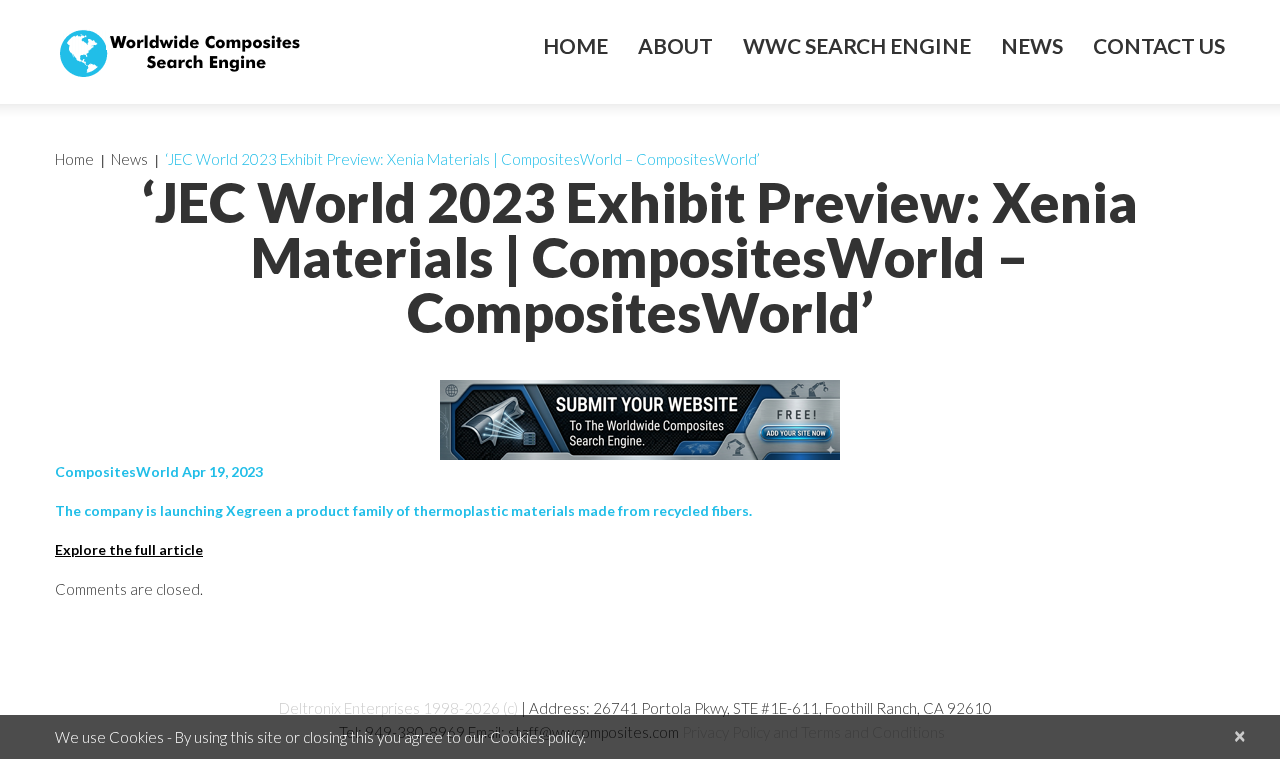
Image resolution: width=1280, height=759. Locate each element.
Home (575, 46)
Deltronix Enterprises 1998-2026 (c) (398, 708)
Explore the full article (129, 549)
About (675, 46)
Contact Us (1159, 46)
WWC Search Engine (857, 46)
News (1032, 46)
